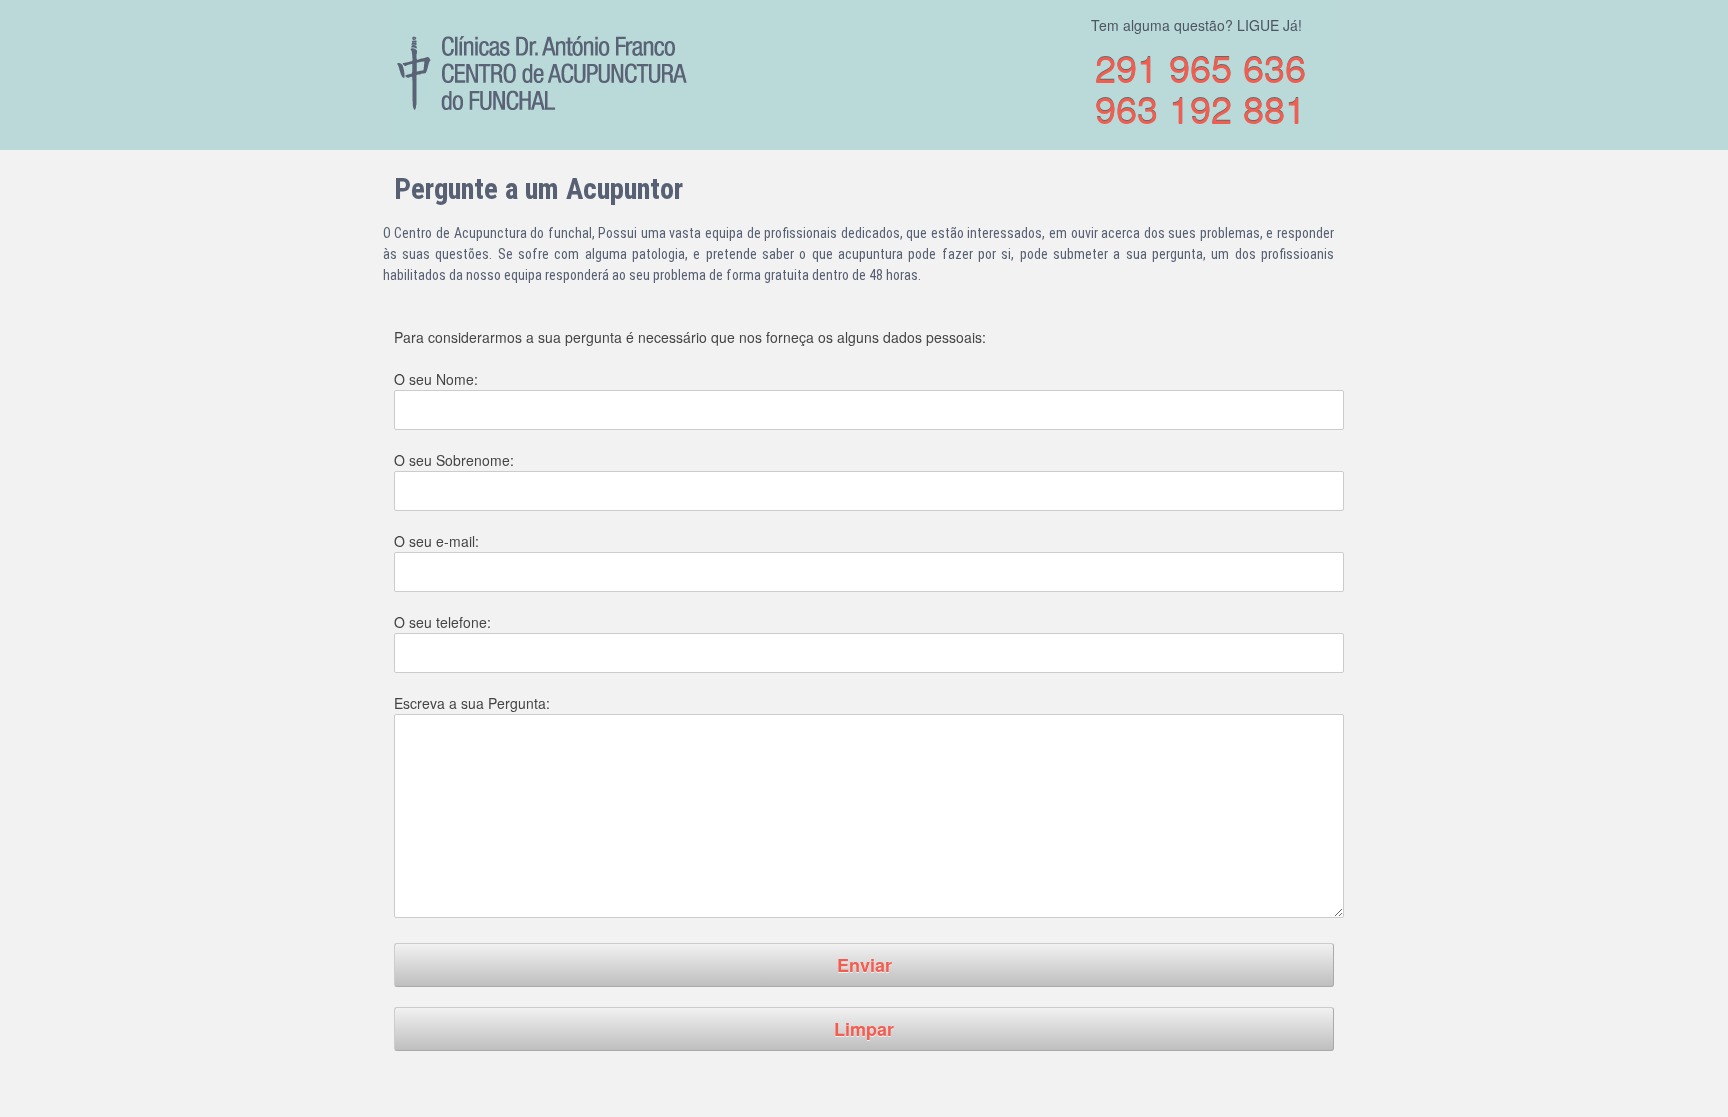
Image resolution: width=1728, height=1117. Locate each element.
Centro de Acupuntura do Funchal (544, 72)
